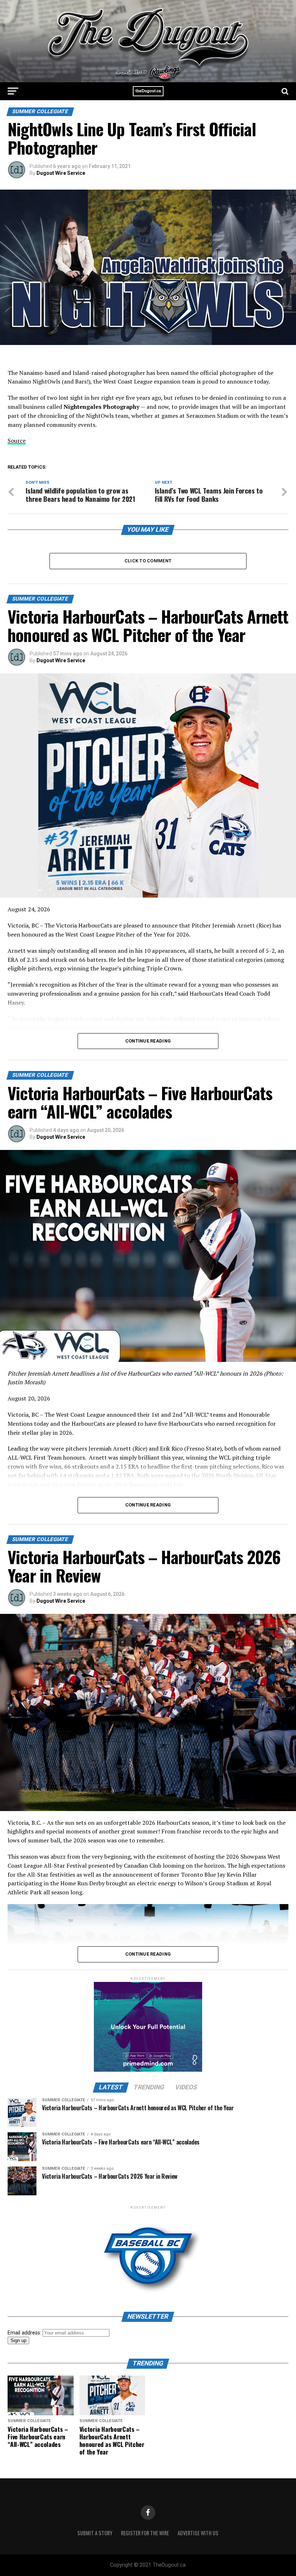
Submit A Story (95, 2533)
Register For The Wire (145, 2533)
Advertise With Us (198, 2533)
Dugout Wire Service (61, 173)
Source (17, 441)
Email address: (25, 2333)
